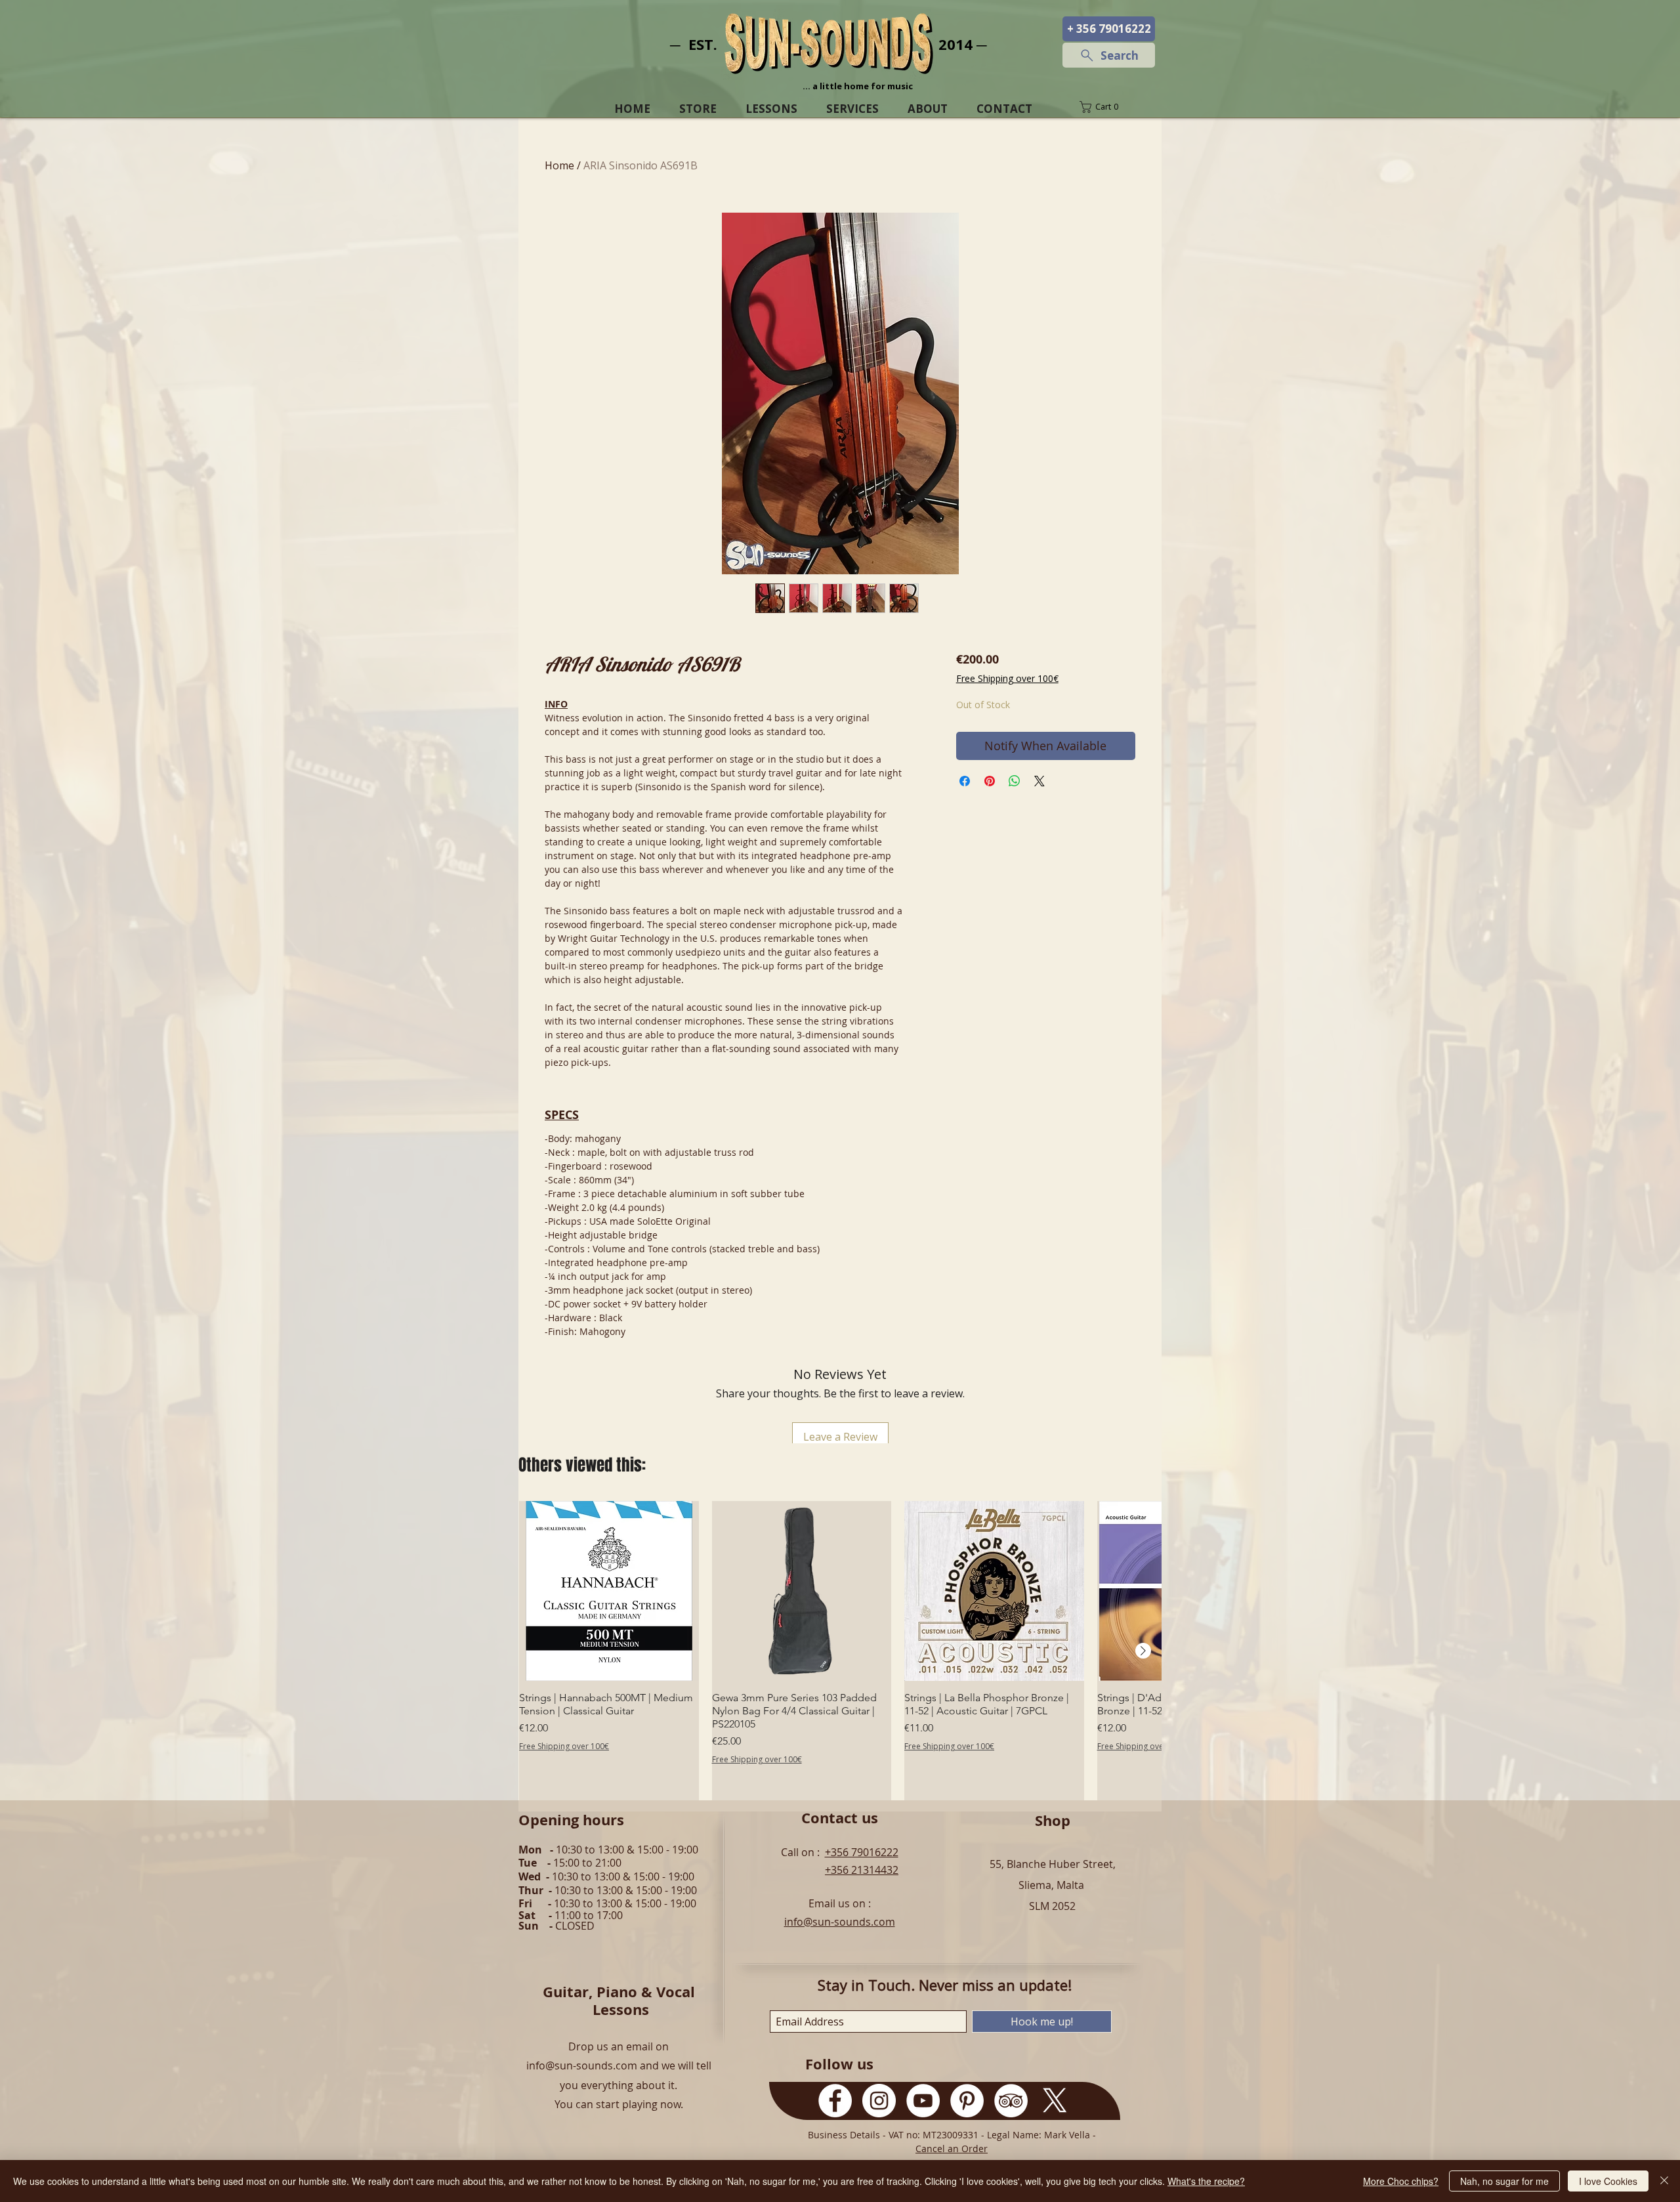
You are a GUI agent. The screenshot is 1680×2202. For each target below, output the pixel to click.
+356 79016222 (862, 1852)
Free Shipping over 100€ (1007, 678)
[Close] (1664, 2181)
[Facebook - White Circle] (835, 2101)
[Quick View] (609, 1591)
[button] (1108, 107)
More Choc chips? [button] (1401, 2181)
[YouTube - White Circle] (923, 2101)
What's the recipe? (1206, 2181)
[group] (840, 1651)
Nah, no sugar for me (1504, 2181)
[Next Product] (1143, 1651)
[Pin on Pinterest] (990, 781)
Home (559, 165)
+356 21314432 (862, 1870)
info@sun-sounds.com (840, 1922)
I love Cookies (1608, 2181)
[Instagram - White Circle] (879, 2101)
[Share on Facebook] (965, 781)
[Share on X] (1039, 781)
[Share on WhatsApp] (1015, 781)
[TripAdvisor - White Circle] (1011, 2101)
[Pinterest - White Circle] (967, 2101)
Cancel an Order (952, 2149)
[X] (1055, 2101)
